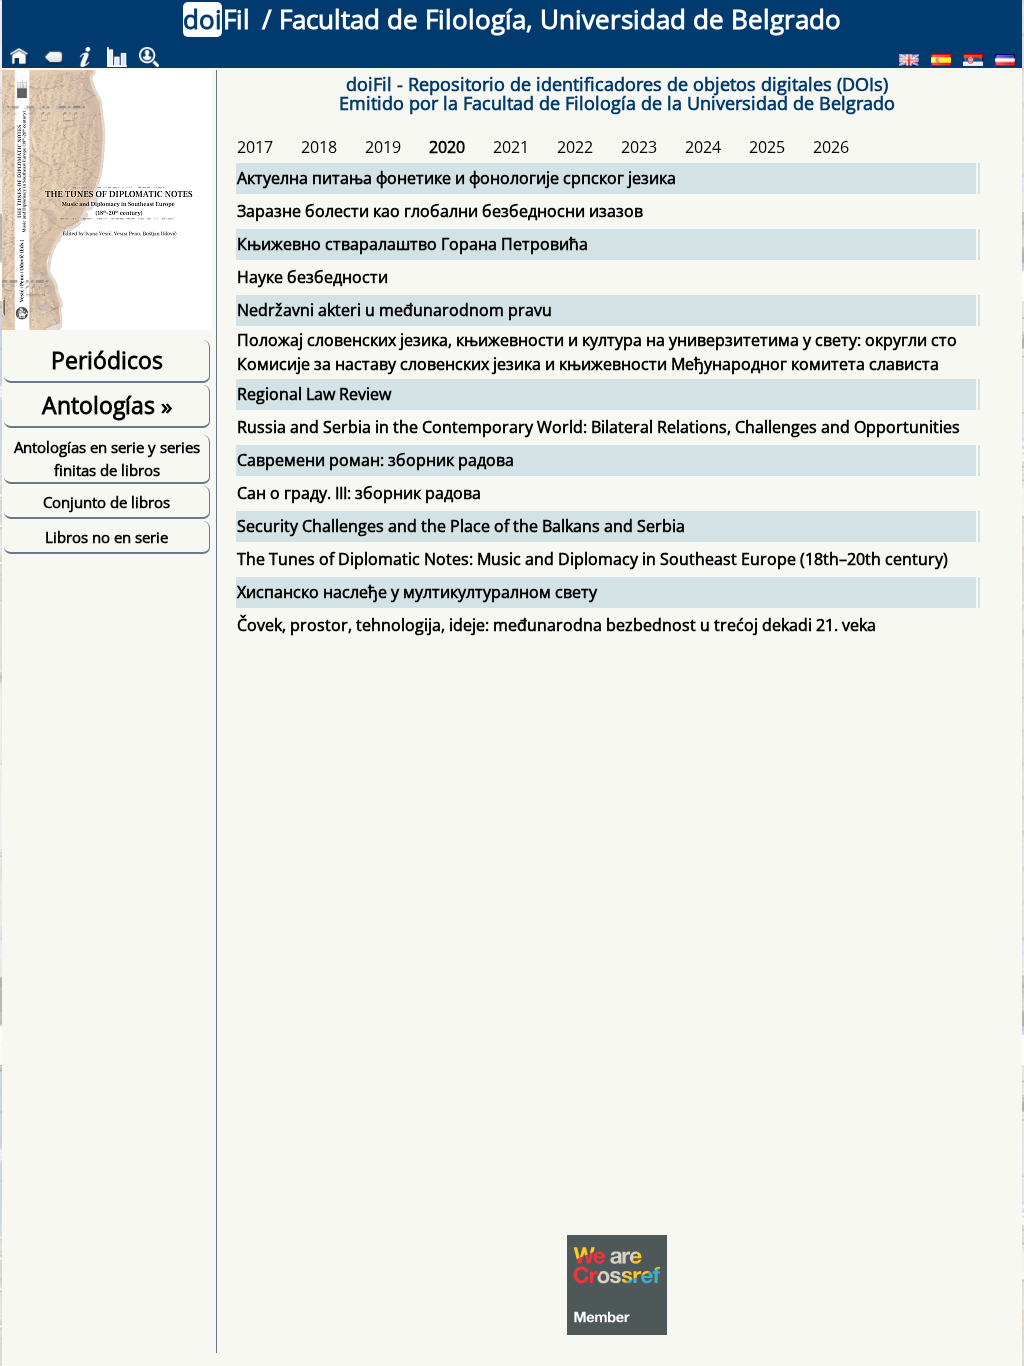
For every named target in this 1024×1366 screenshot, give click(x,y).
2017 (255, 147)
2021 (511, 147)
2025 (767, 147)
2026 (831, 147)
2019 (383, 147)
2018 (319, 147)
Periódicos (107, 360)
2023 (639, 147)
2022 (575, 147)
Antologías (107, 405)
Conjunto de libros (106, 502)
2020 (447, 147)
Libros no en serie (106, 537)
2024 (703, 147)
